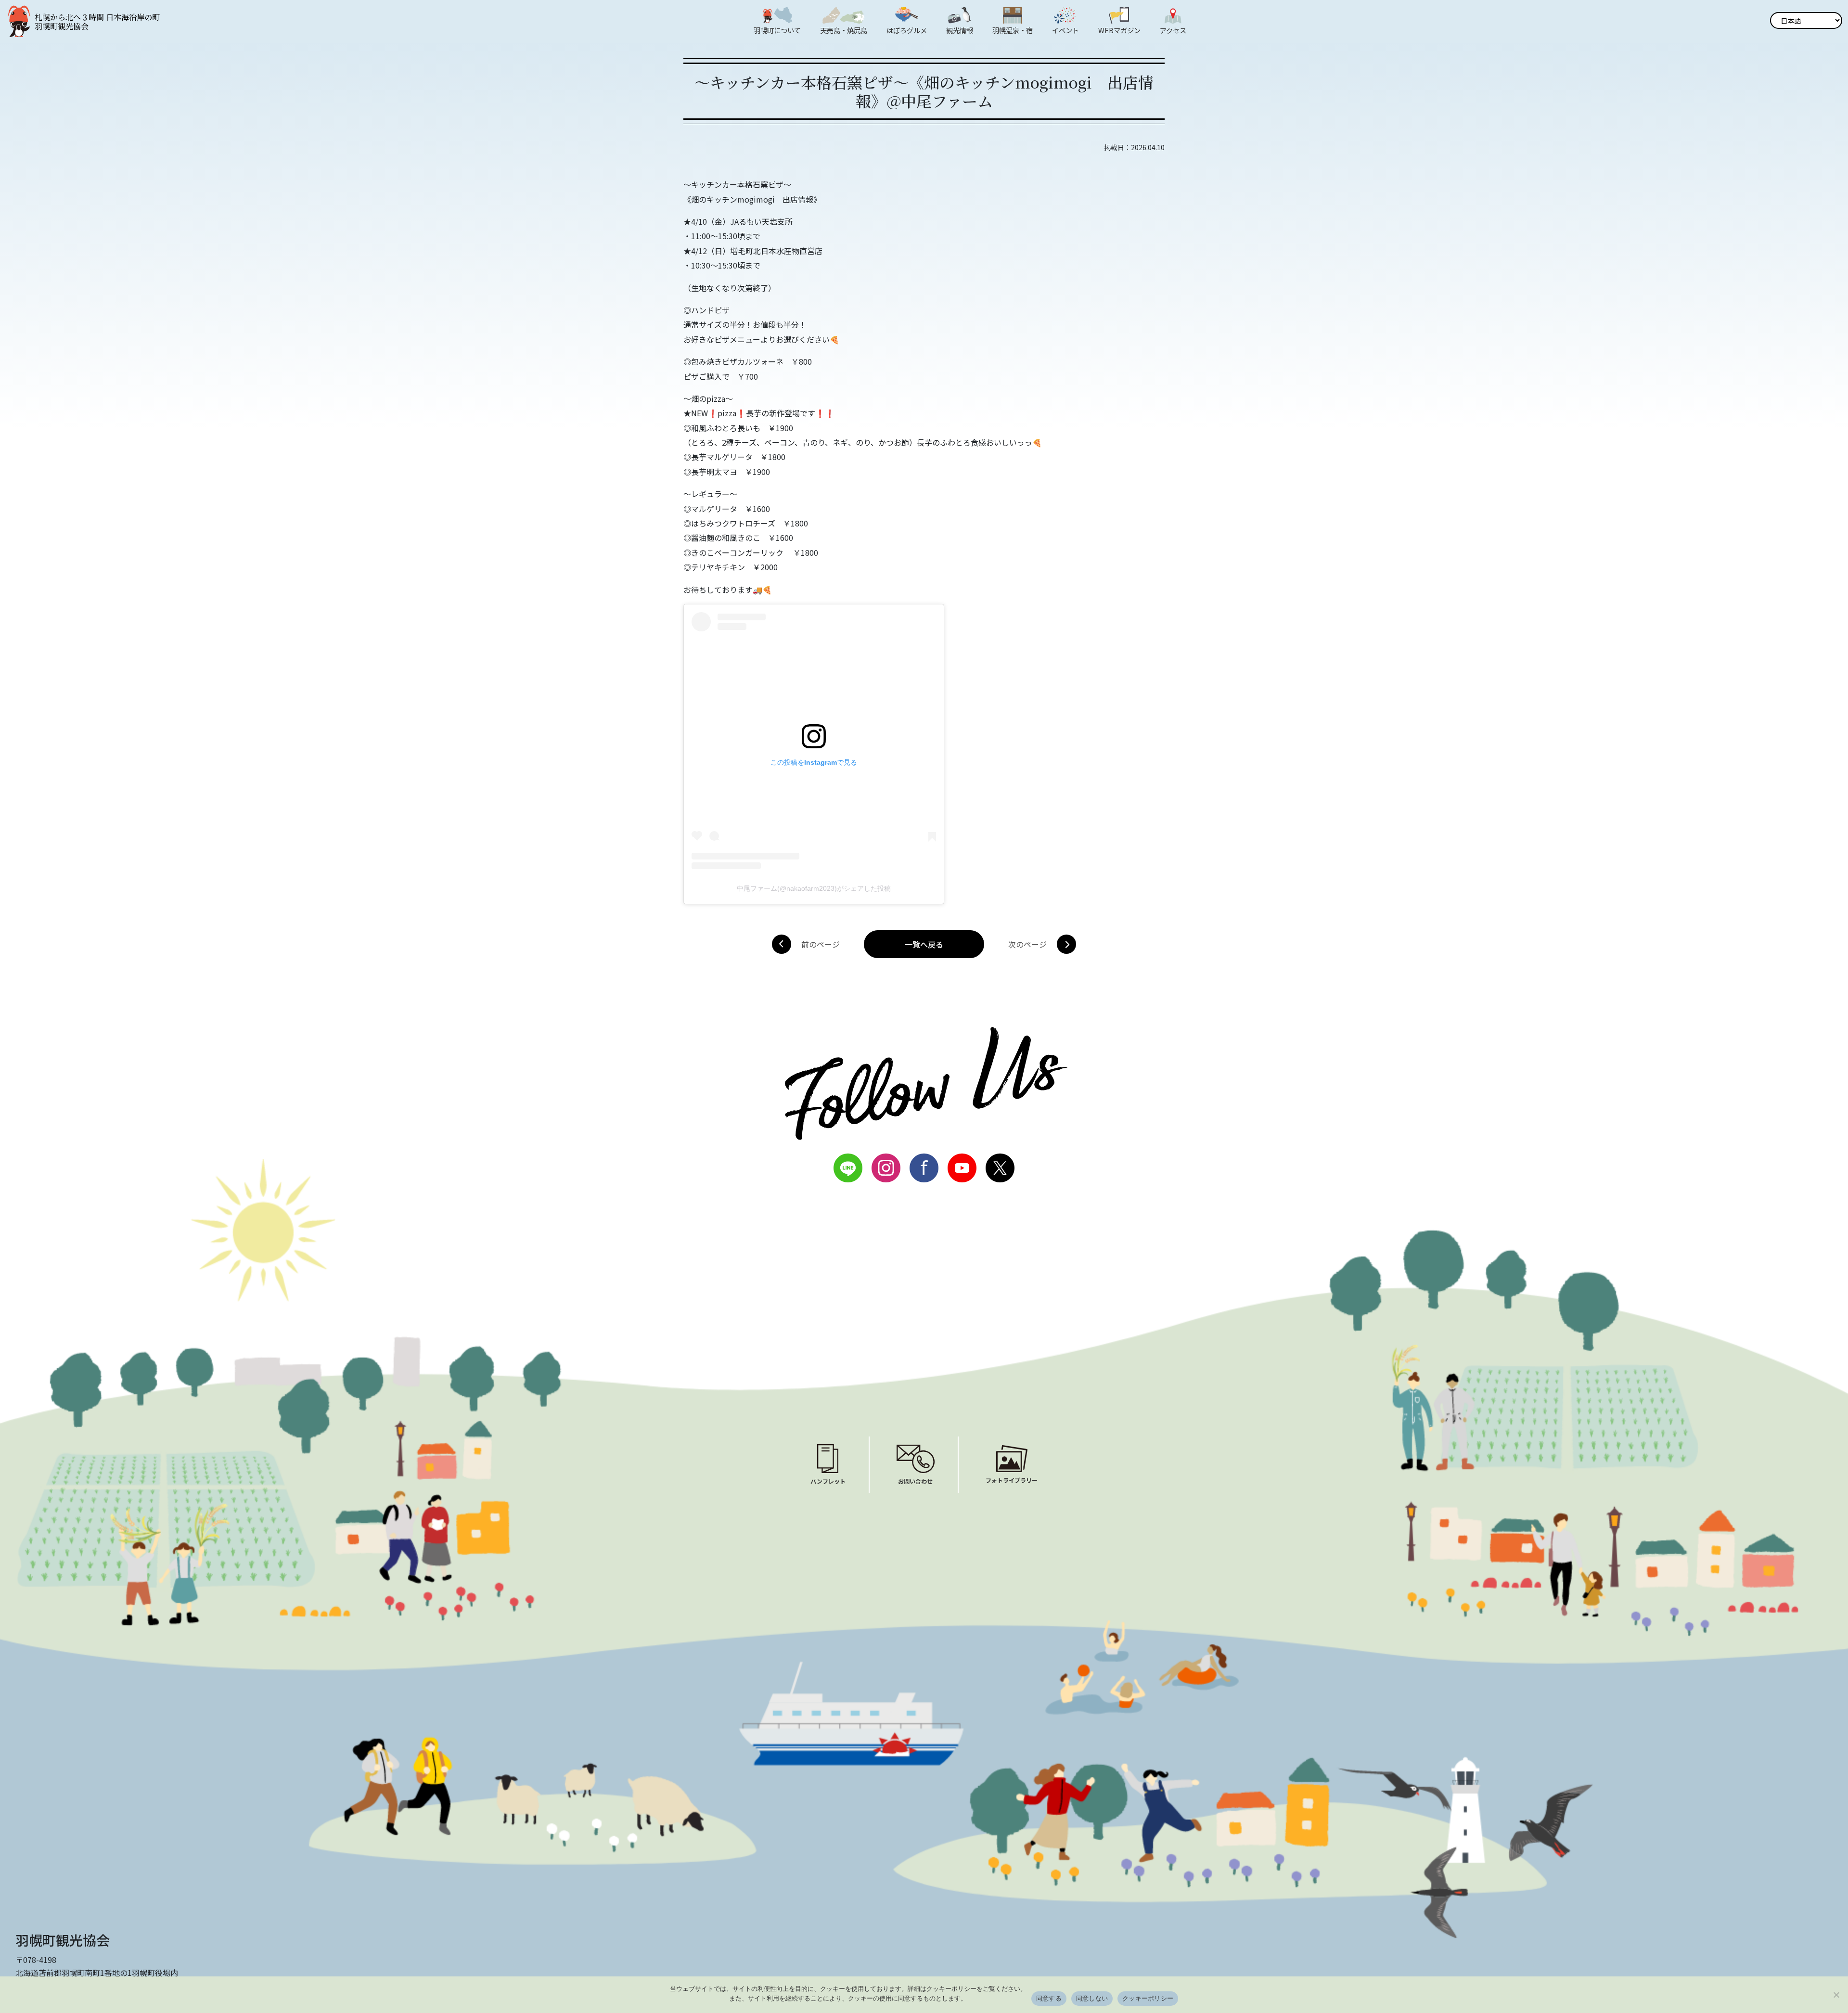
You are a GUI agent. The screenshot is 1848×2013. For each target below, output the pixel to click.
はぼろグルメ (907, 30)
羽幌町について (777, 30)
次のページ (1027, 944)
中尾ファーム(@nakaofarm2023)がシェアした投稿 (814, 888)
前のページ (821, 944)
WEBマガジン (1119, 30)
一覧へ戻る (924, 944)
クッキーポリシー (1148, 1998)
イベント (1065, 30)
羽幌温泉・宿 (1013, 30)
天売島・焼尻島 (844, 30)
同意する (1049, 1998)
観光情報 (960, 30)
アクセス (1173, 30)
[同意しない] (1836, 1995)
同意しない (1092, 1998)
